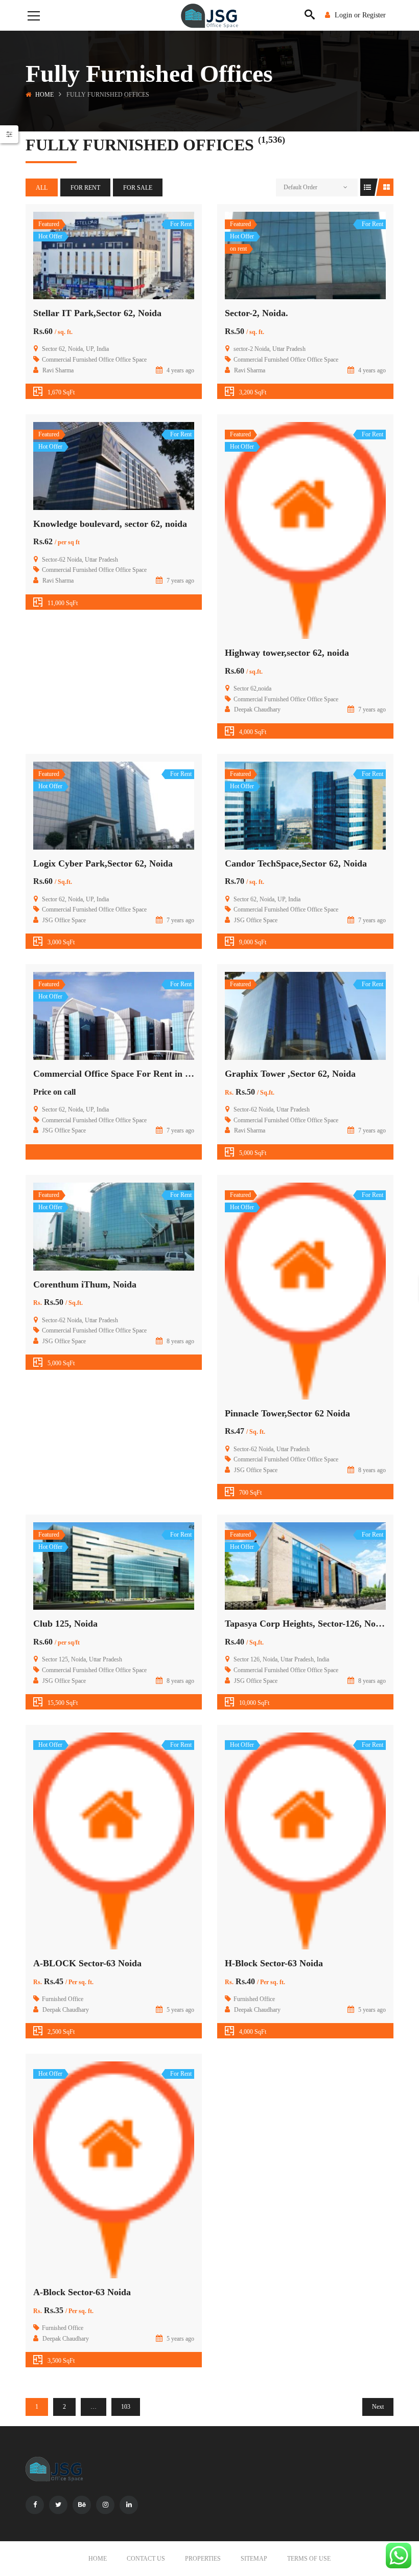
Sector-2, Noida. (257, 313)
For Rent (85, 188)
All (42, 188)
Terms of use (309, 2559)
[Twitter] (58, 2505)
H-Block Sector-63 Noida (274, 1963)
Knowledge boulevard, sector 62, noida (110, 524)
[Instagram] (105, 2505)
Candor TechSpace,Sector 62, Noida (296, 863)
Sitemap (254, 2559)
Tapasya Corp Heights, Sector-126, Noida (306, 1624)
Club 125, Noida (65, 1624)
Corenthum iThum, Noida (85, 1284)
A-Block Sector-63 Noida (82, 2292)
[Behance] (82, 2505)
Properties (203, 2559)
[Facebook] (35, 2505)
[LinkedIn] (129, 2505)
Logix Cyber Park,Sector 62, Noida (103, 863)
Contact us (146, 2559)
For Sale (138, 188)
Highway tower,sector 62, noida (287, 653)
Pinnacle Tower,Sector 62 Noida (287, 1413)
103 (126, 2407)
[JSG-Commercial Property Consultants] (209, 15)
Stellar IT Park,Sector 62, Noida (97, 313)
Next (378, 2407)
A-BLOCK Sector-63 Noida (87, 1963)
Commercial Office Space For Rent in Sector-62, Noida (142, 1074)
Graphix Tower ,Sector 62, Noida (290, 1074)
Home (44, 95)
